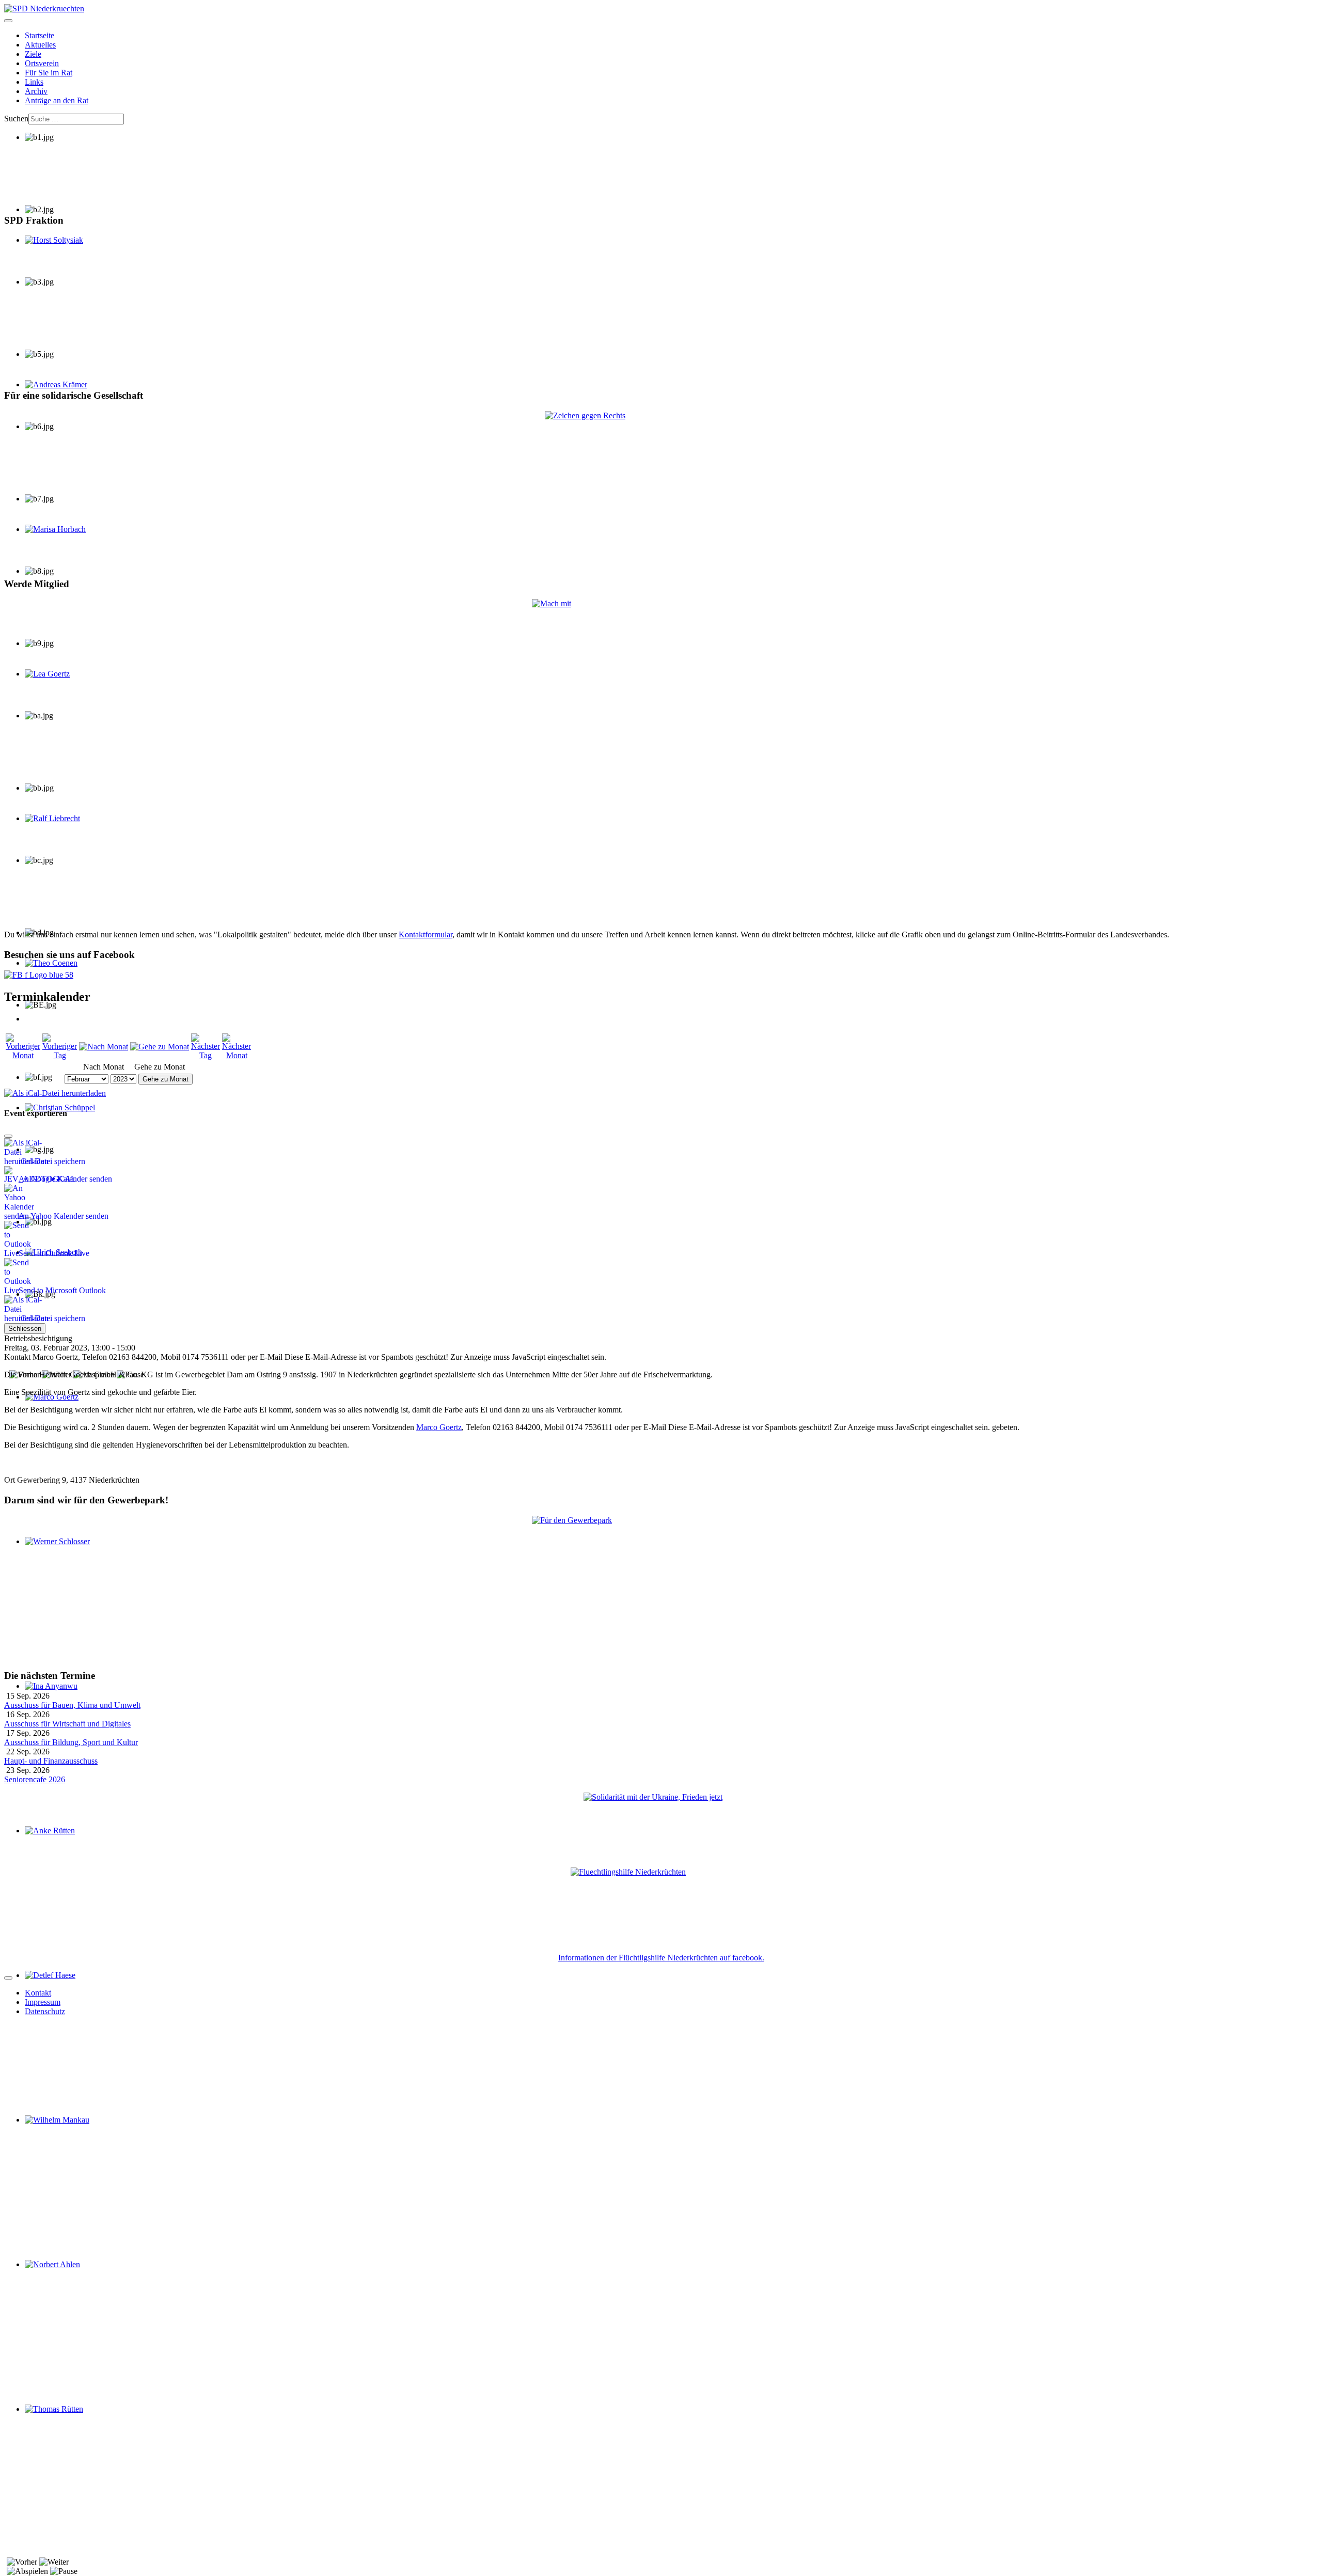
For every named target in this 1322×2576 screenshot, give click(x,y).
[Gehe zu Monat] (160, 1047)
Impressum (43, 2002)
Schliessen (25, 1329)
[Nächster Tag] (206, 1055)
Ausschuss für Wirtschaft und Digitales (67, 1724)
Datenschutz (45, 2011)
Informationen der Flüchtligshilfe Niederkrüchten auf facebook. (661, 1958)
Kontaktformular (426, 934)
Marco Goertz (439, 1427)
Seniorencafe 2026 (35, 1779)
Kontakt (38, 1993)
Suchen (16, 119)
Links (34, 82)
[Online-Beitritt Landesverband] (661, 760)
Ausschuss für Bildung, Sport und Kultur (71, 1742)
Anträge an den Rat (57, 100)
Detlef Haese (46, 1984)
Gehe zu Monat (166, 1079)
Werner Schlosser (53, 1551)
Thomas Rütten (50, 2418)
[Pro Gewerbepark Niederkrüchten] (661, 1588)
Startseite (40, 35)
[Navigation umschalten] (8, 21)
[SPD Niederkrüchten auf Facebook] (661, 975)
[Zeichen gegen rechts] (661, 490)
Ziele (33, 54)
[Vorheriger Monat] (23, 1055)
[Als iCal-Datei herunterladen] (55, 1090)
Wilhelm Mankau (53, 2129)
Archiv (36, 91)
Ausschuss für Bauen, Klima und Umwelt (72, 1705)
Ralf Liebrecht (48, 828)
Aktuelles (40, 45)
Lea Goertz (43, 683)
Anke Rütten (46, 1840)
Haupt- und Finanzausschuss (51, 1761)
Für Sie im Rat (49, 73)
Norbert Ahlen (48, 2274)
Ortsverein (42, 63)
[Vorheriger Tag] (60, 1055)
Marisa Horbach (51, 538)
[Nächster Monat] (237, 1055)
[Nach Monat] (104, 1047)
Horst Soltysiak (50, 249)
